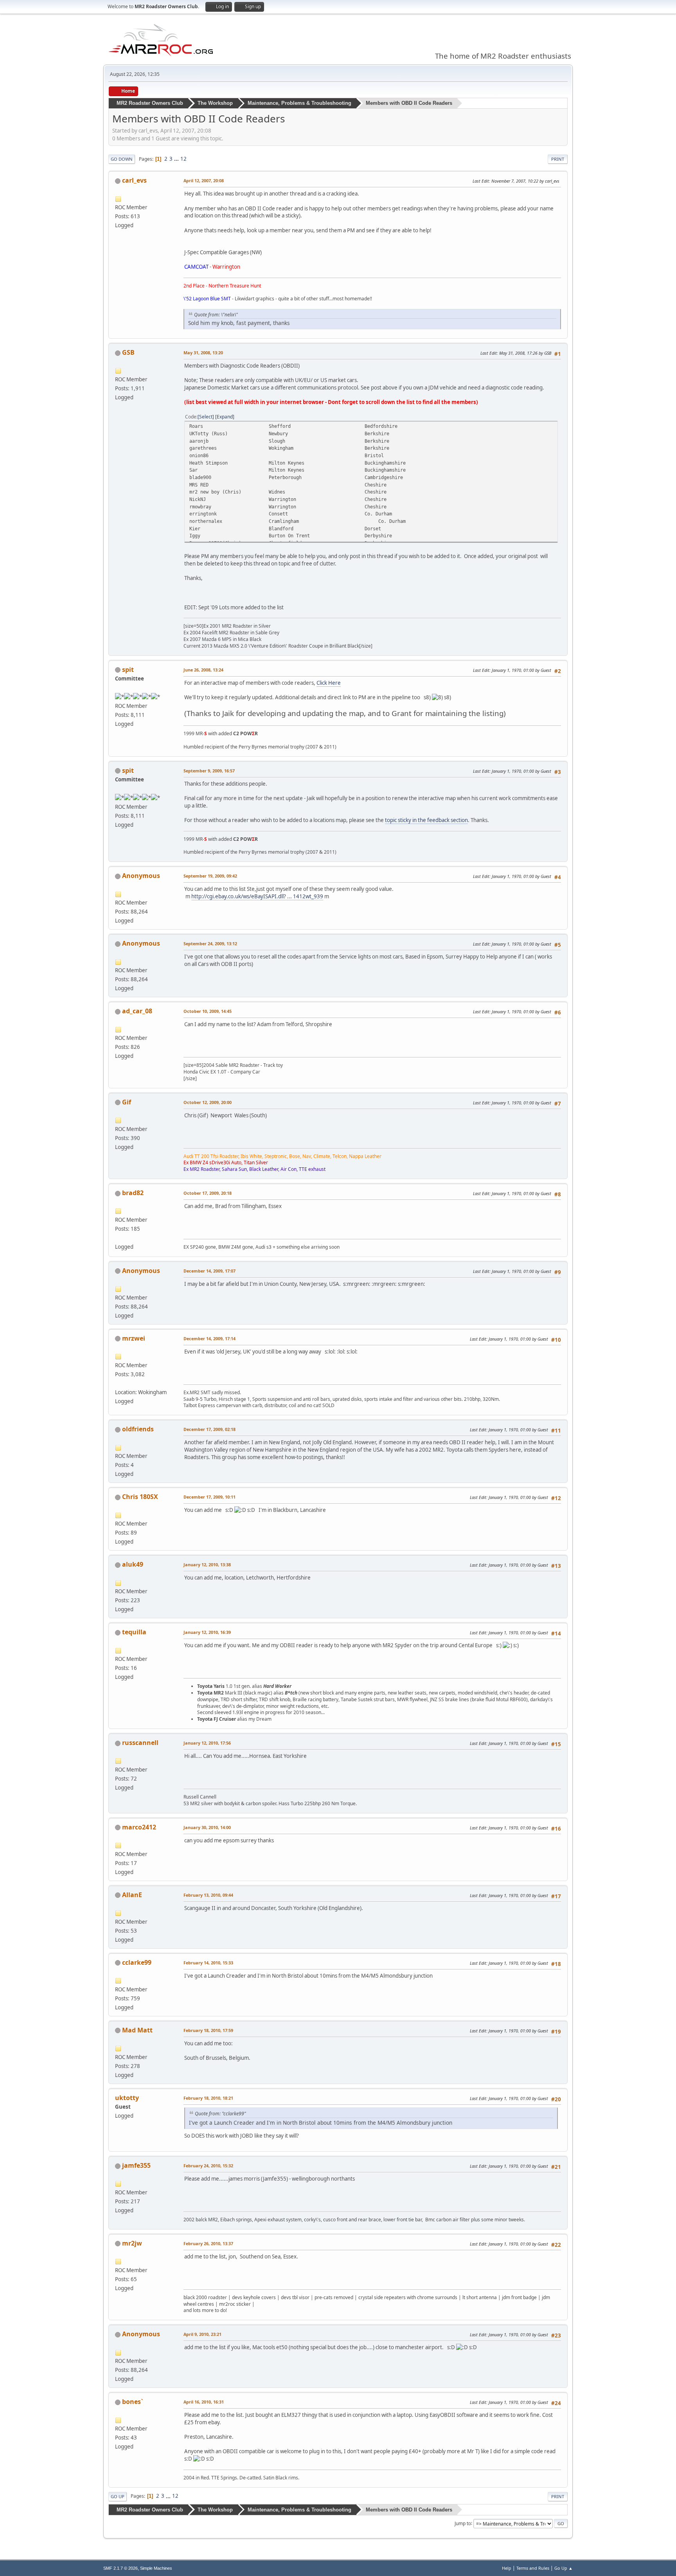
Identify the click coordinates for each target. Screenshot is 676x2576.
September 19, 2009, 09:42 (210, 876)
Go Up (118, 2496)
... (177, 159)
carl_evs (134, 180)
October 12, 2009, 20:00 (208, 1102)
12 (183, 159)
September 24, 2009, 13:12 (210, 943)
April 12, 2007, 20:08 (204, 180)
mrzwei (134, 1338)
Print (558, 159)
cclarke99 (137, 1962)
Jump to (463, 2523)
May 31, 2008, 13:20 (203, 353)
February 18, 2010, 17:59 (208, 2030)
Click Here (329, 683)
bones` (133, 2402)
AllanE (132, 1895)
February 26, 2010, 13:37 (208, 2243)
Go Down (122, 159)
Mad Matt (137, 2030)
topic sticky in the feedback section (426, 820)
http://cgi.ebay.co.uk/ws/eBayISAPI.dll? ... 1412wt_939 (257, 896)
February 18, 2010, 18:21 (208, 2098)
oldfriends (138, 1429)
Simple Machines (156, 2568)
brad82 (133, 1193)
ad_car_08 (137, 1011)
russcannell (140, 1743)
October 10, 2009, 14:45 (208, 1011)
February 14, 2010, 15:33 (208, 1963)
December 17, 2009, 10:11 (209, 1497)
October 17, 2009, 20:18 (208, 1193)
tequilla (134, 1632)
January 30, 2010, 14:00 (207, 1827)
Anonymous (141, 876)
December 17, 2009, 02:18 (209, 1429)
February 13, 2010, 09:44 (208, 1895)
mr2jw (132, 2243)
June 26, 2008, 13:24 (203, 670)
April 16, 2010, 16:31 (204, 2402)
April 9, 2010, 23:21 (202, 2334)
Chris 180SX (140, 1497)
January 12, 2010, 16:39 (207, 1632)
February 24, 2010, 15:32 (208, 2166)
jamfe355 (136, 2165)
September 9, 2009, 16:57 (209, 771)
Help (507, 2568)
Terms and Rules (533, 2568)
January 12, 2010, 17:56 (207, 1743)
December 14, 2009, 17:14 (209, 1338)
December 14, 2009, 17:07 (209, 1271)
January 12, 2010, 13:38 (207, 1564)
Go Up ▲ (564, 2568)
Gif (127, 1102)
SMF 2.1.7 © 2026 (120, 2568)
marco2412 (139, 1827)
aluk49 (133, 1564)
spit (128, 670)
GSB (128, 352)
